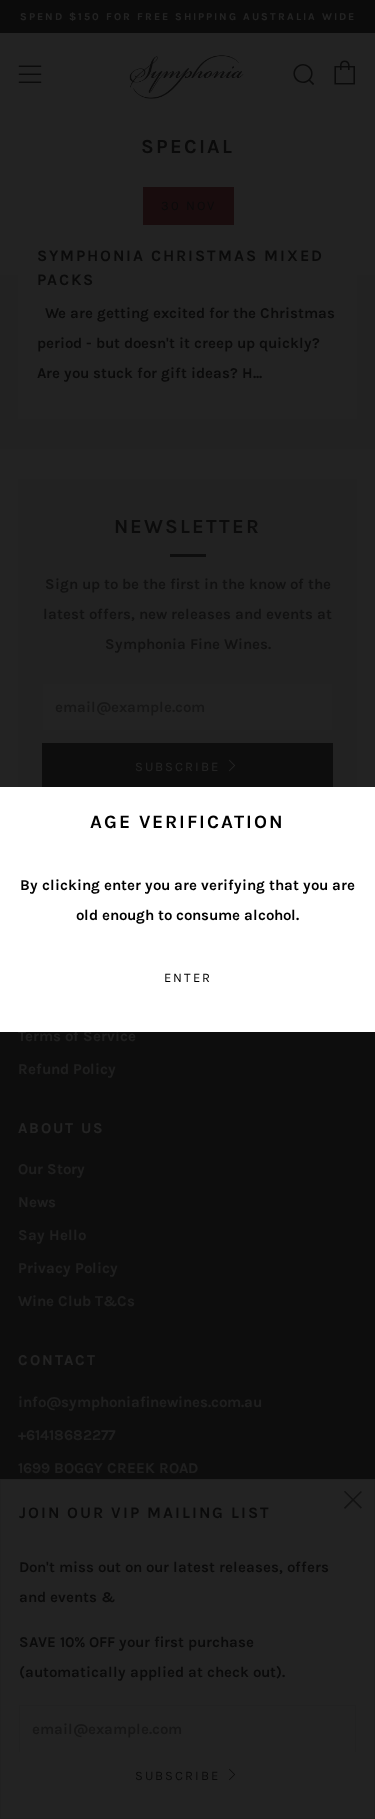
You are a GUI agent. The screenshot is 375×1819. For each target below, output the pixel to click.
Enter (188, 977)
